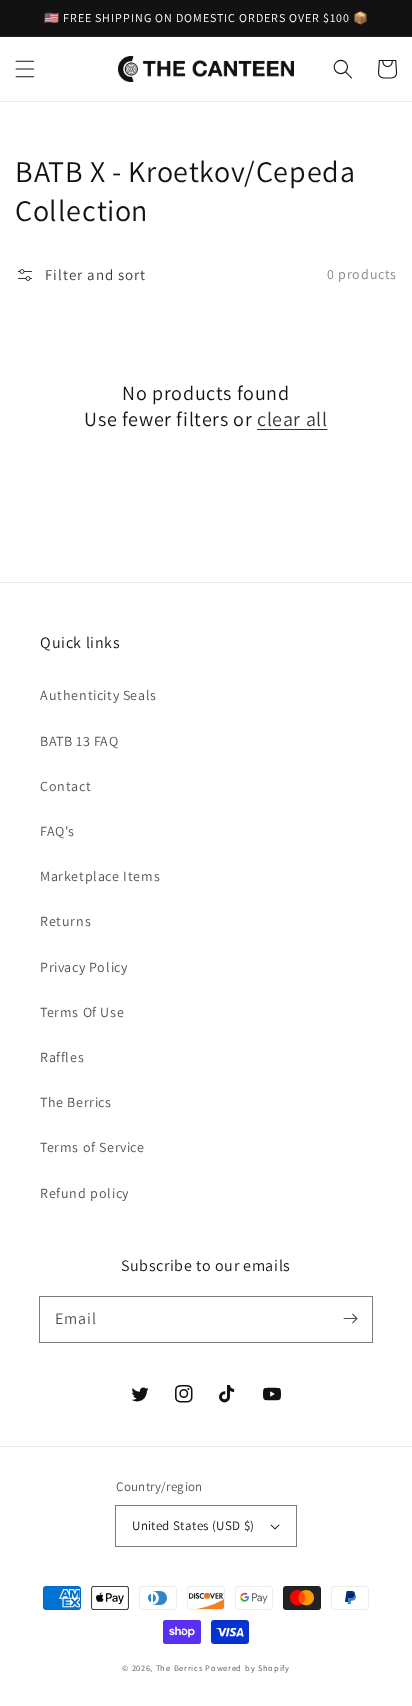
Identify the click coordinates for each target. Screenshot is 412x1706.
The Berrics (76, 1102)
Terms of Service (92, 1147)
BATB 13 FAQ (79, 741)
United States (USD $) (193, 1525)
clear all (292, 419)
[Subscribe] (350, 1319)
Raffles (62, 1057)
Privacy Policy (83, 967)
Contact (65, 786)
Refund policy (84, 1193)
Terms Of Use (82, 1012)
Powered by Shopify (247, 1667)
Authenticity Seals (98, 695)
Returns (65, 921)
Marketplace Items (100, 876)
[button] (25, 69)
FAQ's (57, 831)
